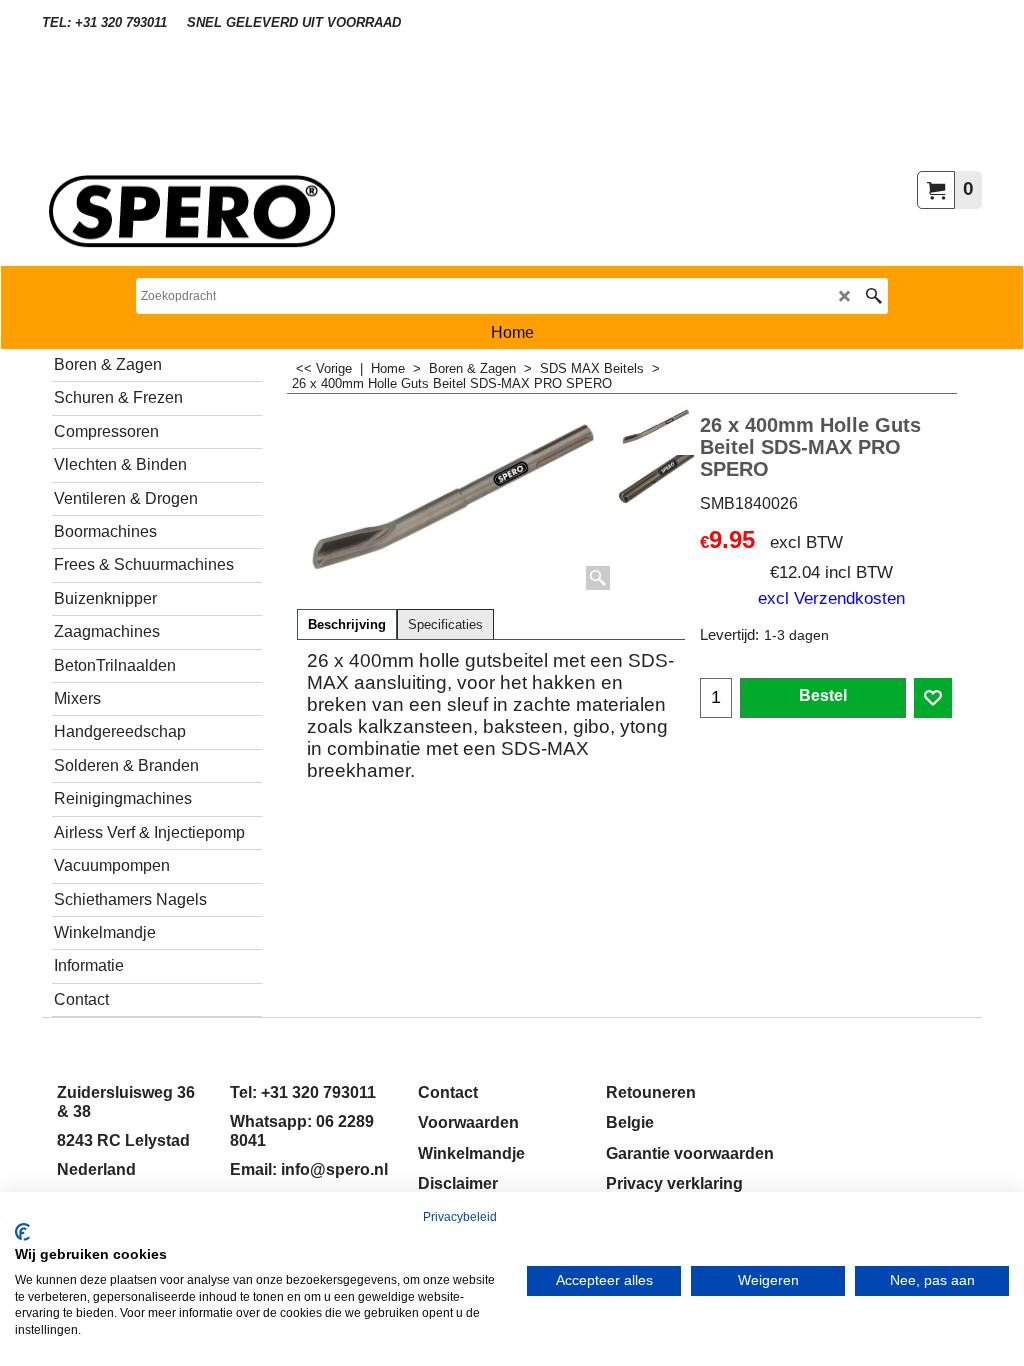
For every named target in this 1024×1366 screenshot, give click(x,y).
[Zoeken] (873, 296)
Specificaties (445, 625)
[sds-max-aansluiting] (656, 479)
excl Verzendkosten (831, 598)
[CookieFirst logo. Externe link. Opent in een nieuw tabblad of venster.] (22, 1232)
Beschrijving (347, 625)
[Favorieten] (933, 698)
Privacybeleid (460, 1217)
